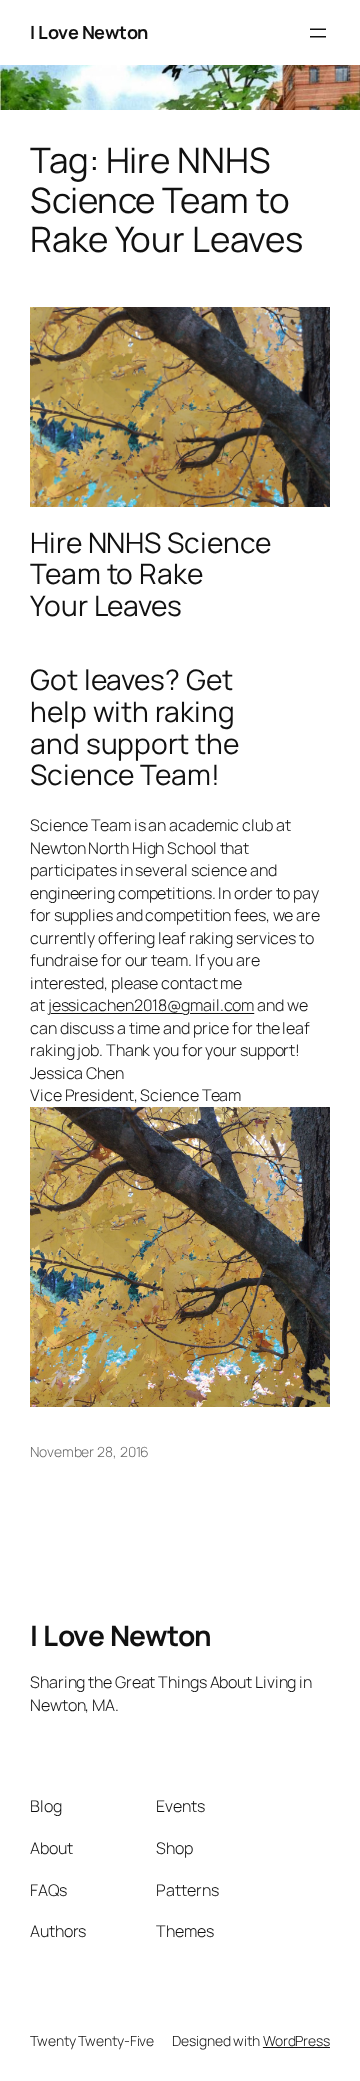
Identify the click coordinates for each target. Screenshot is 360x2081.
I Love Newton (89, 32)
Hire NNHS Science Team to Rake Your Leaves (150, 574)
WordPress (296, 2040)
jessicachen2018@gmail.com (151, 1005)
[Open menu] (318, 33)
